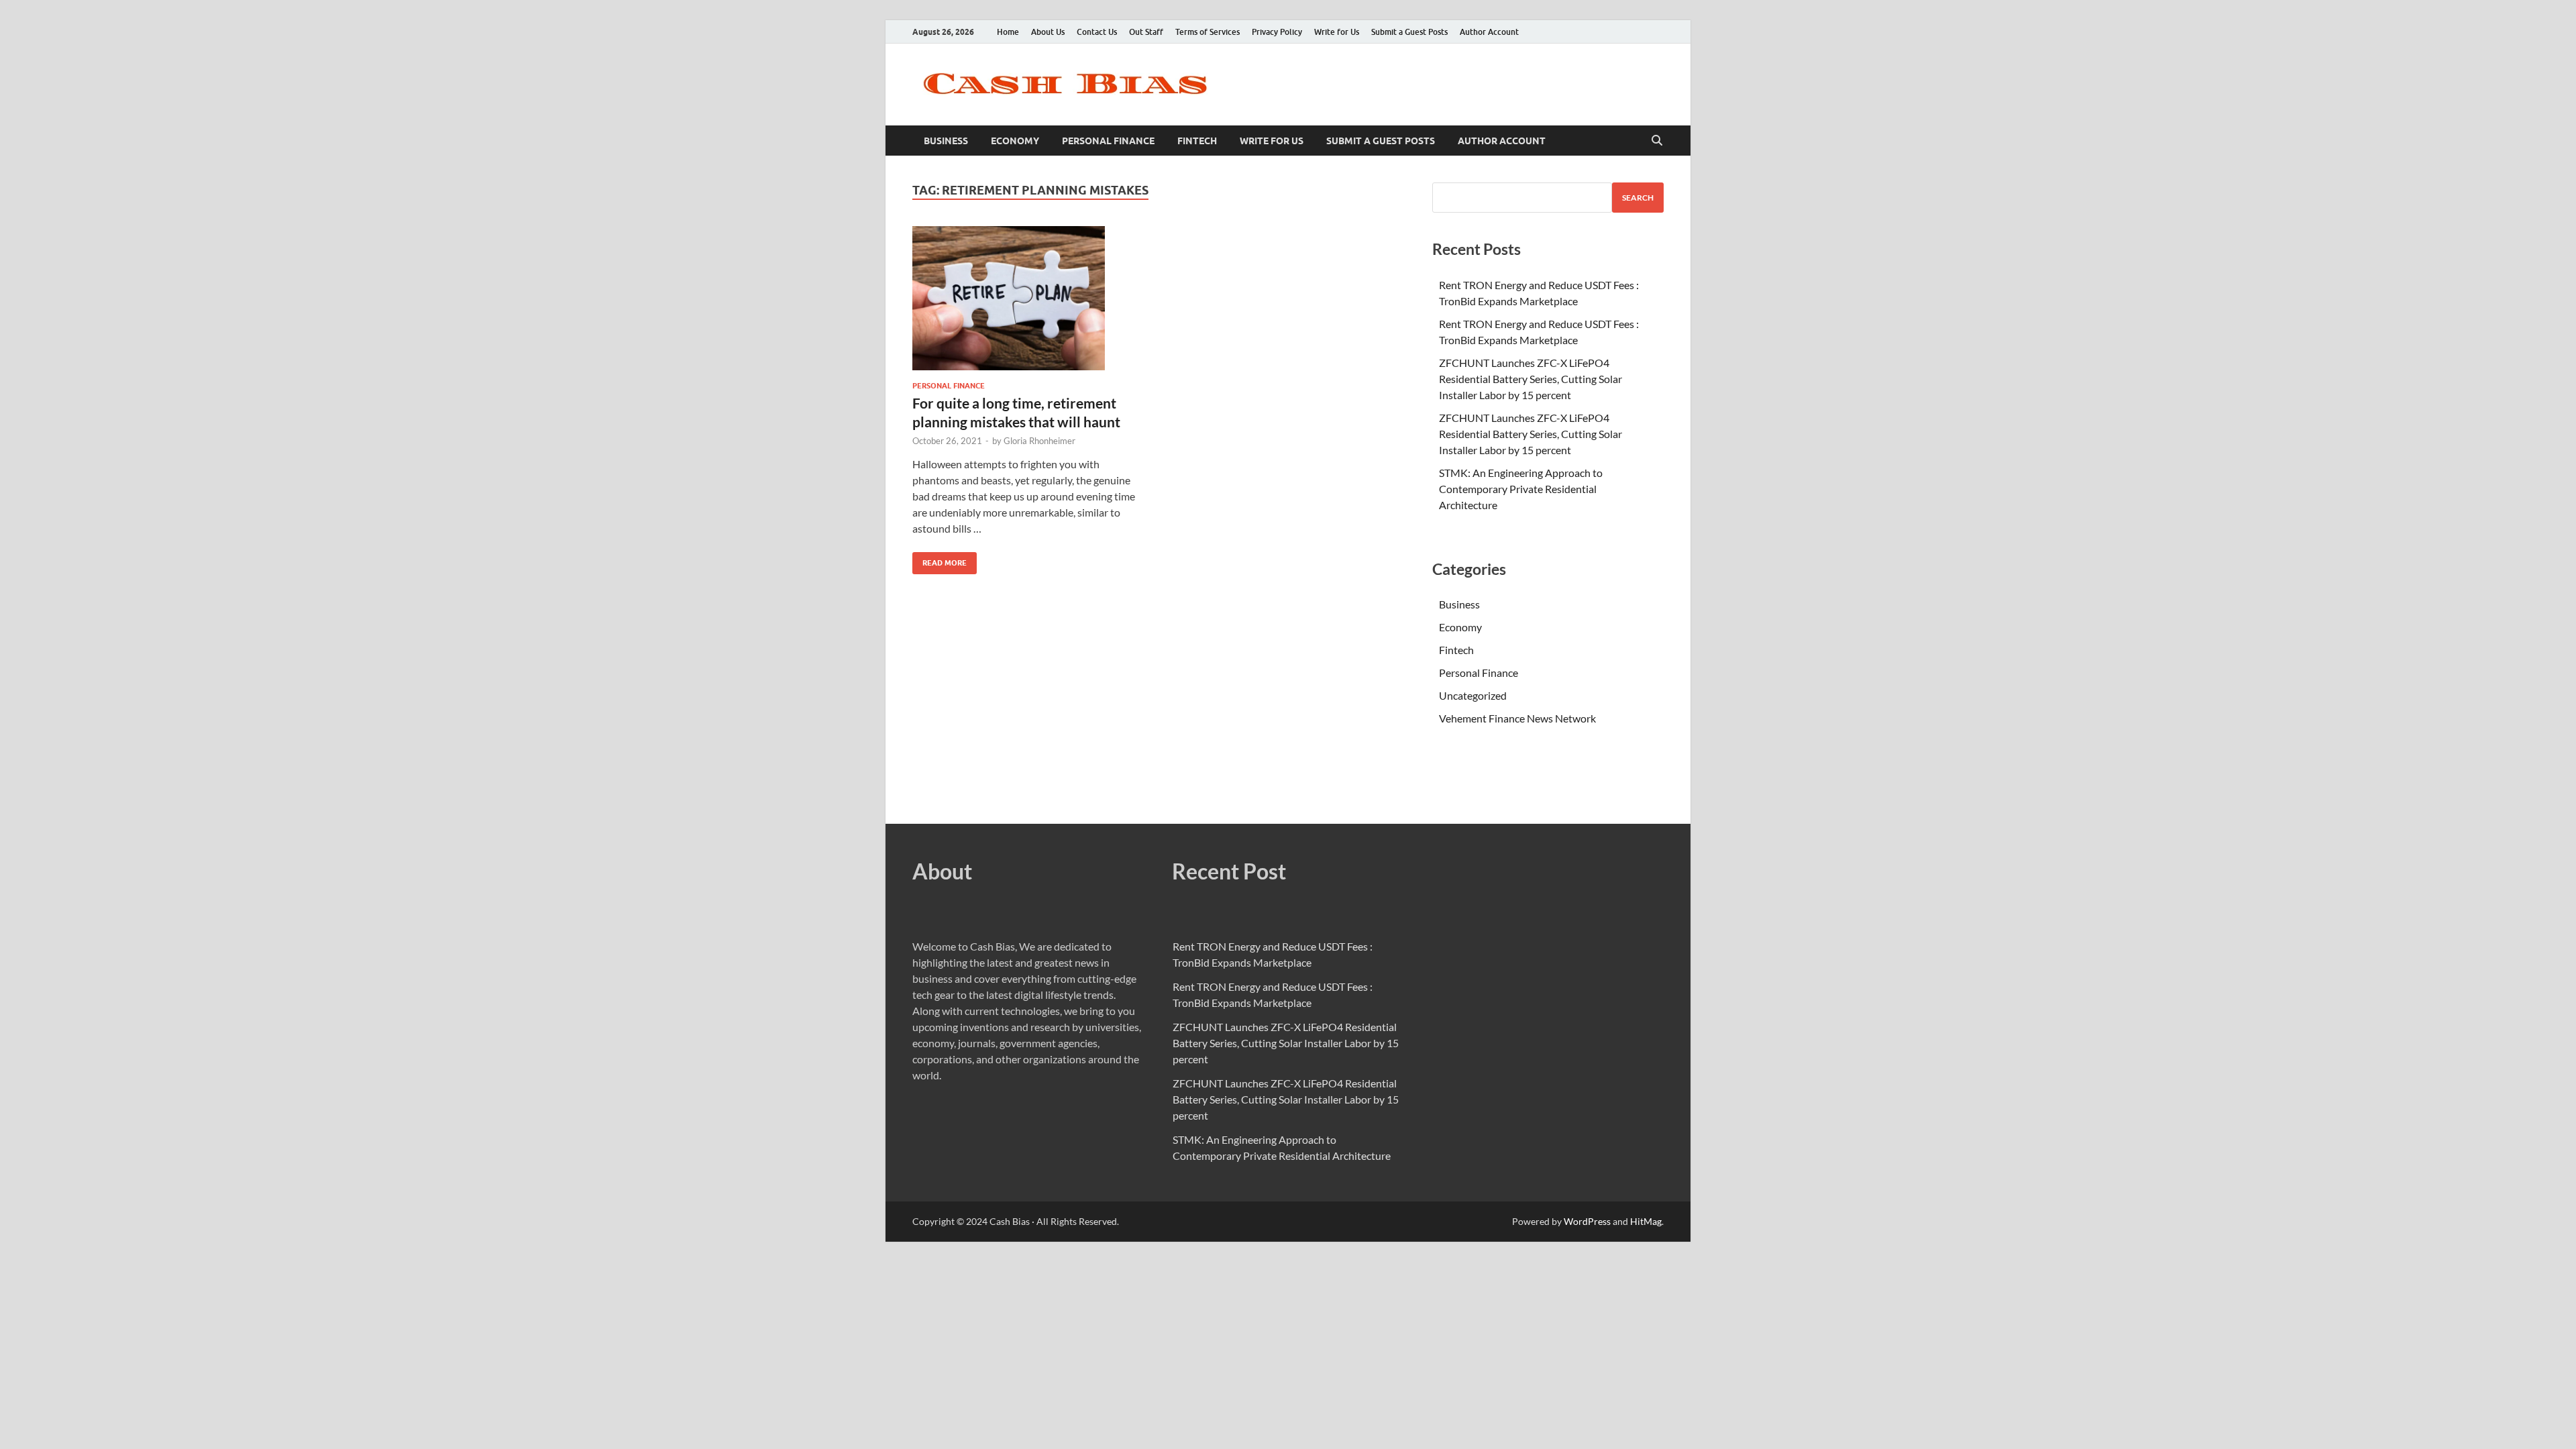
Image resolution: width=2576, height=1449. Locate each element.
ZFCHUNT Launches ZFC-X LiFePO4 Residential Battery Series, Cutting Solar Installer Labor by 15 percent (1531, 379)
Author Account (1489, 32)
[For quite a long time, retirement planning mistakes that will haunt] (1029, 298)
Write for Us (1337, 32)
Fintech (1197, 141)
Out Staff (1146, 32)
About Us (1048, 32)
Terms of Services (1207, 32)
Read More (940, 560)
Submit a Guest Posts (1409, 32)
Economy (1015, 141)
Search (1638, 198)
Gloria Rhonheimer (1039, 441)
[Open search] (1657, 141)
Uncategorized (1473, 695)
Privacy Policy (1277, 32)
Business (946, 141)
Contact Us (1097, 32)
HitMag (1646, 1221)
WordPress (1587, 1221)
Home (1008, 32)
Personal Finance (1108, 141)
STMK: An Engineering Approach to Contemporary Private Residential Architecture (1521, 489)
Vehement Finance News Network (1517, 718)
